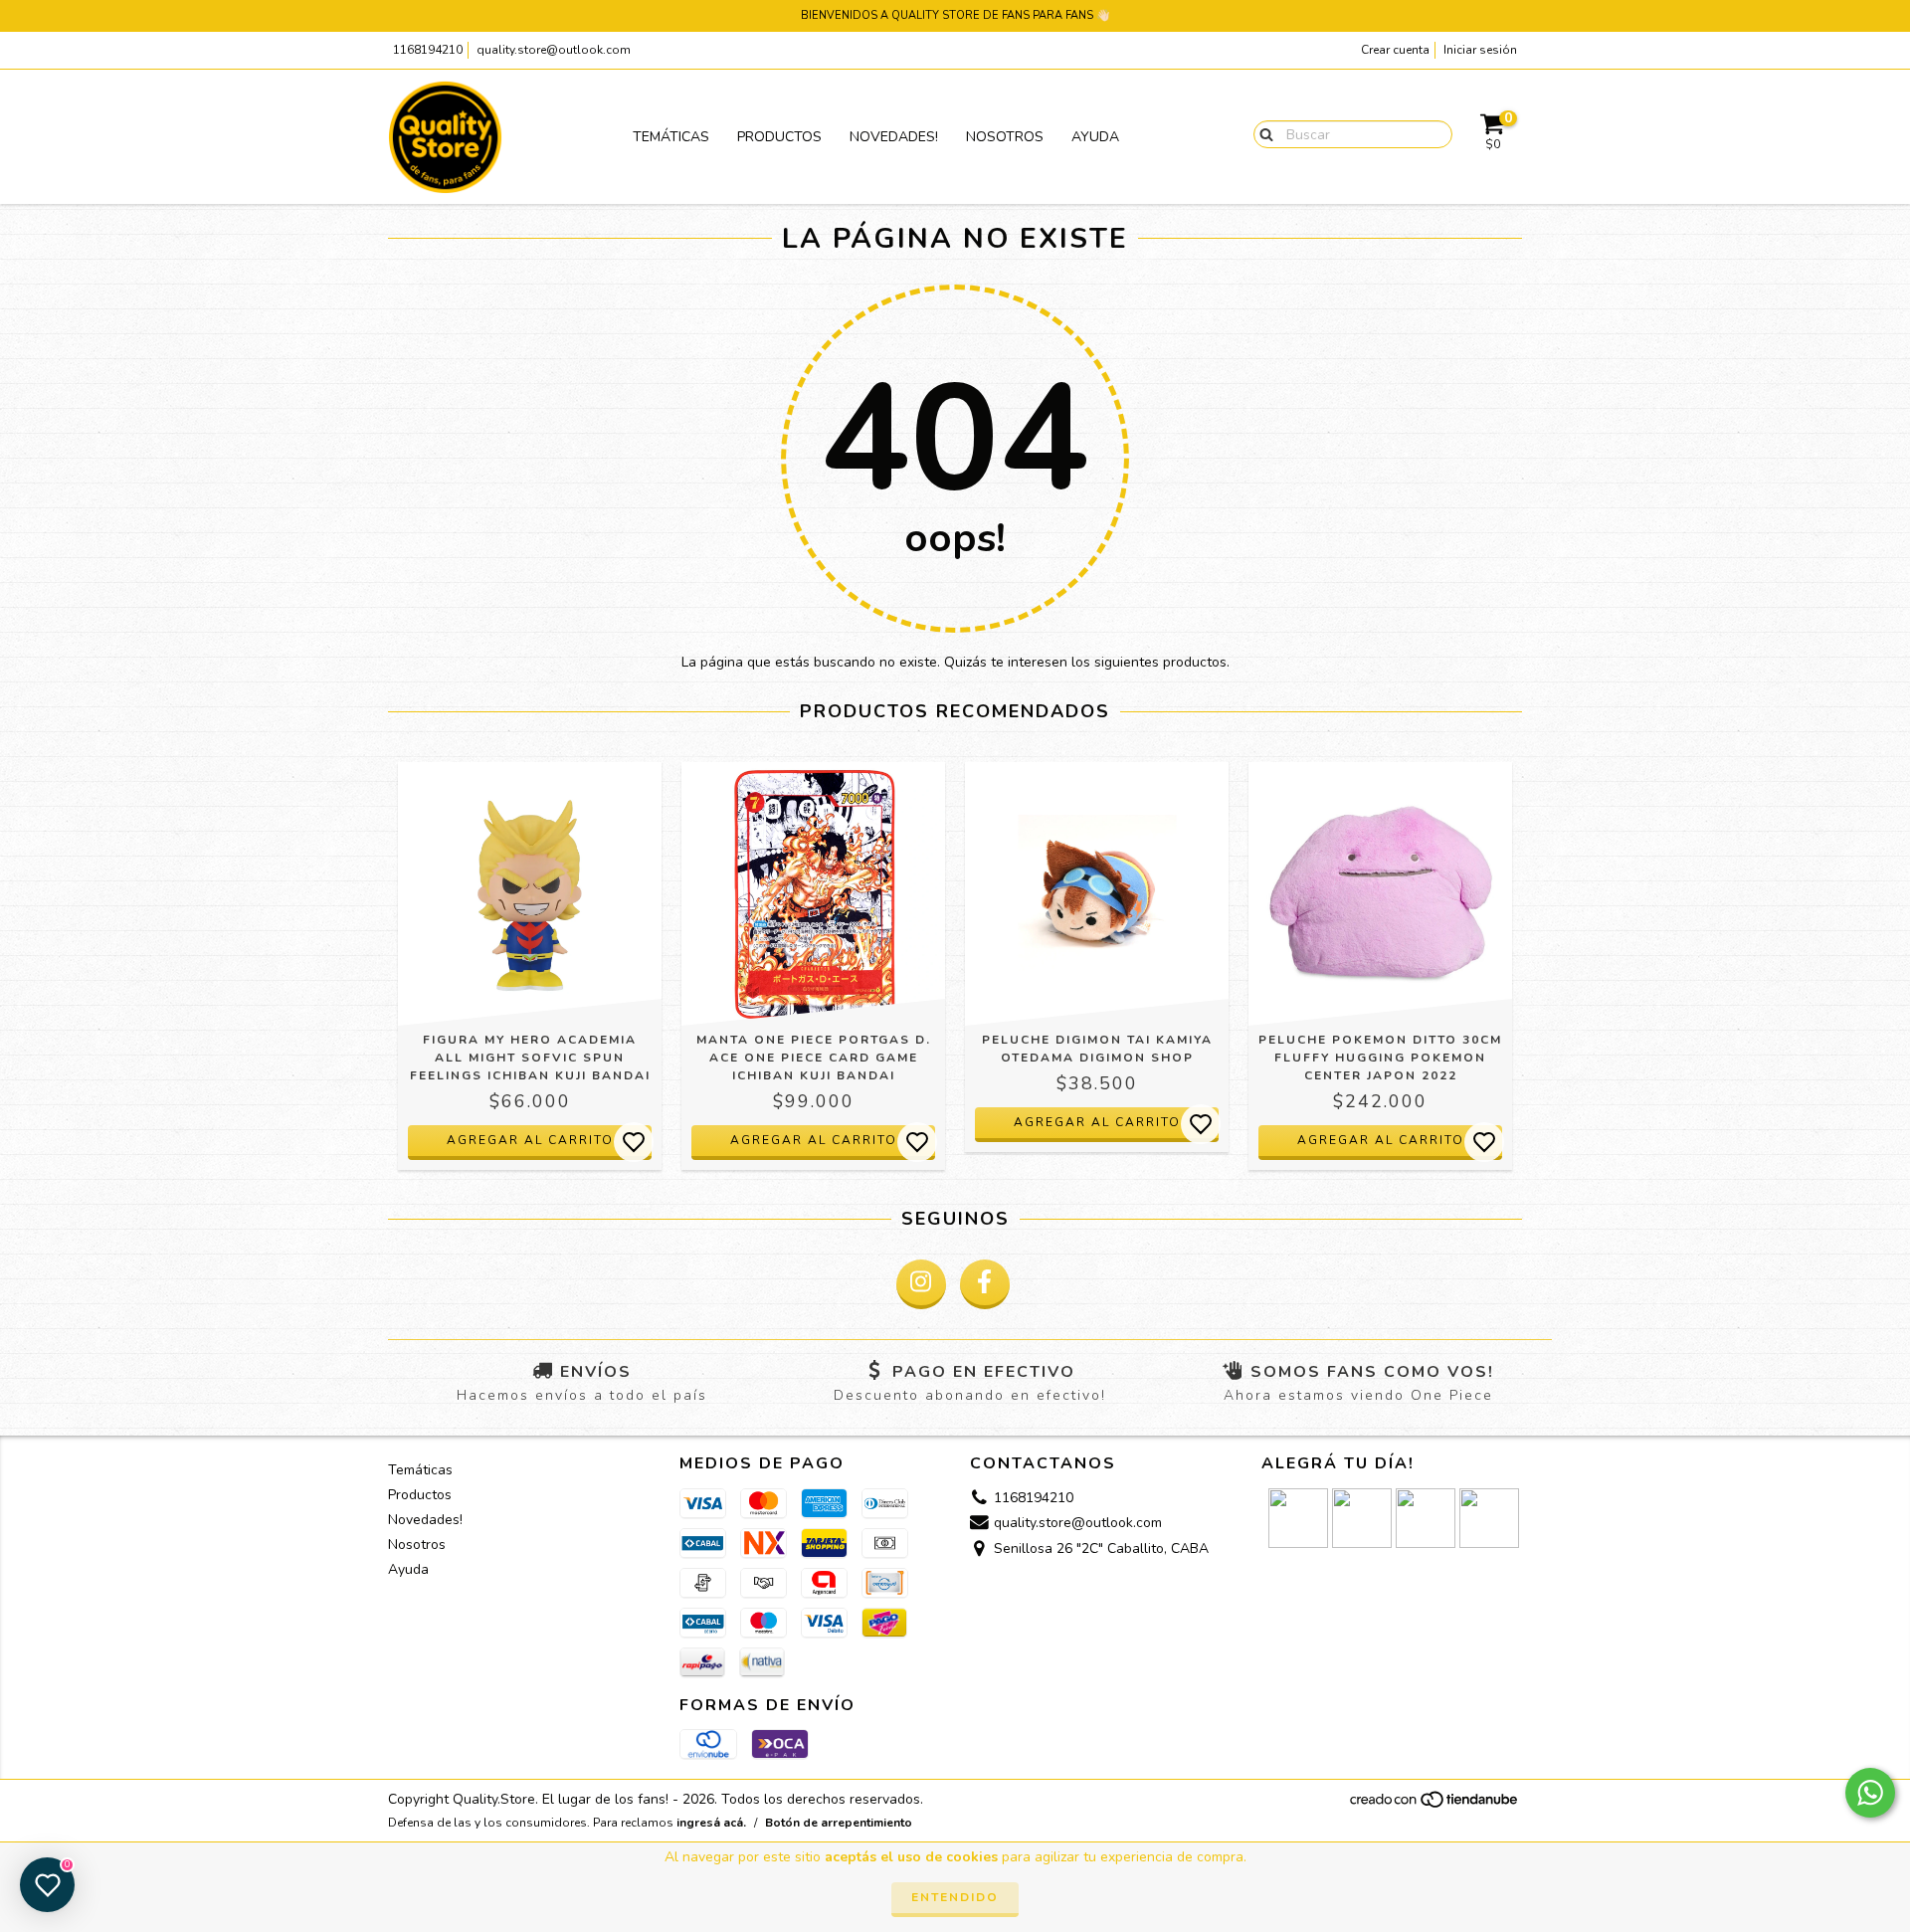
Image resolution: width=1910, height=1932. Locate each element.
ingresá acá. (711, 1823)
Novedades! (894, 137)
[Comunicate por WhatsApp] (1870, 1793)
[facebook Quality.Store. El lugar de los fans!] (985, 1284)
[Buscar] (1262, 133)
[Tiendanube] (1435, 1806)
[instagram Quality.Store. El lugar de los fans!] (921, 1284)
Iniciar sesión (1480, 50)
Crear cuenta (1395, 50)
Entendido (955, 1897)
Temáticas (671, 137)
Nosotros (1005, 137)
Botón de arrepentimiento (839, 1823)
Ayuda (1095, 137)
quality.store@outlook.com (554, 50)
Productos (779, 137)
